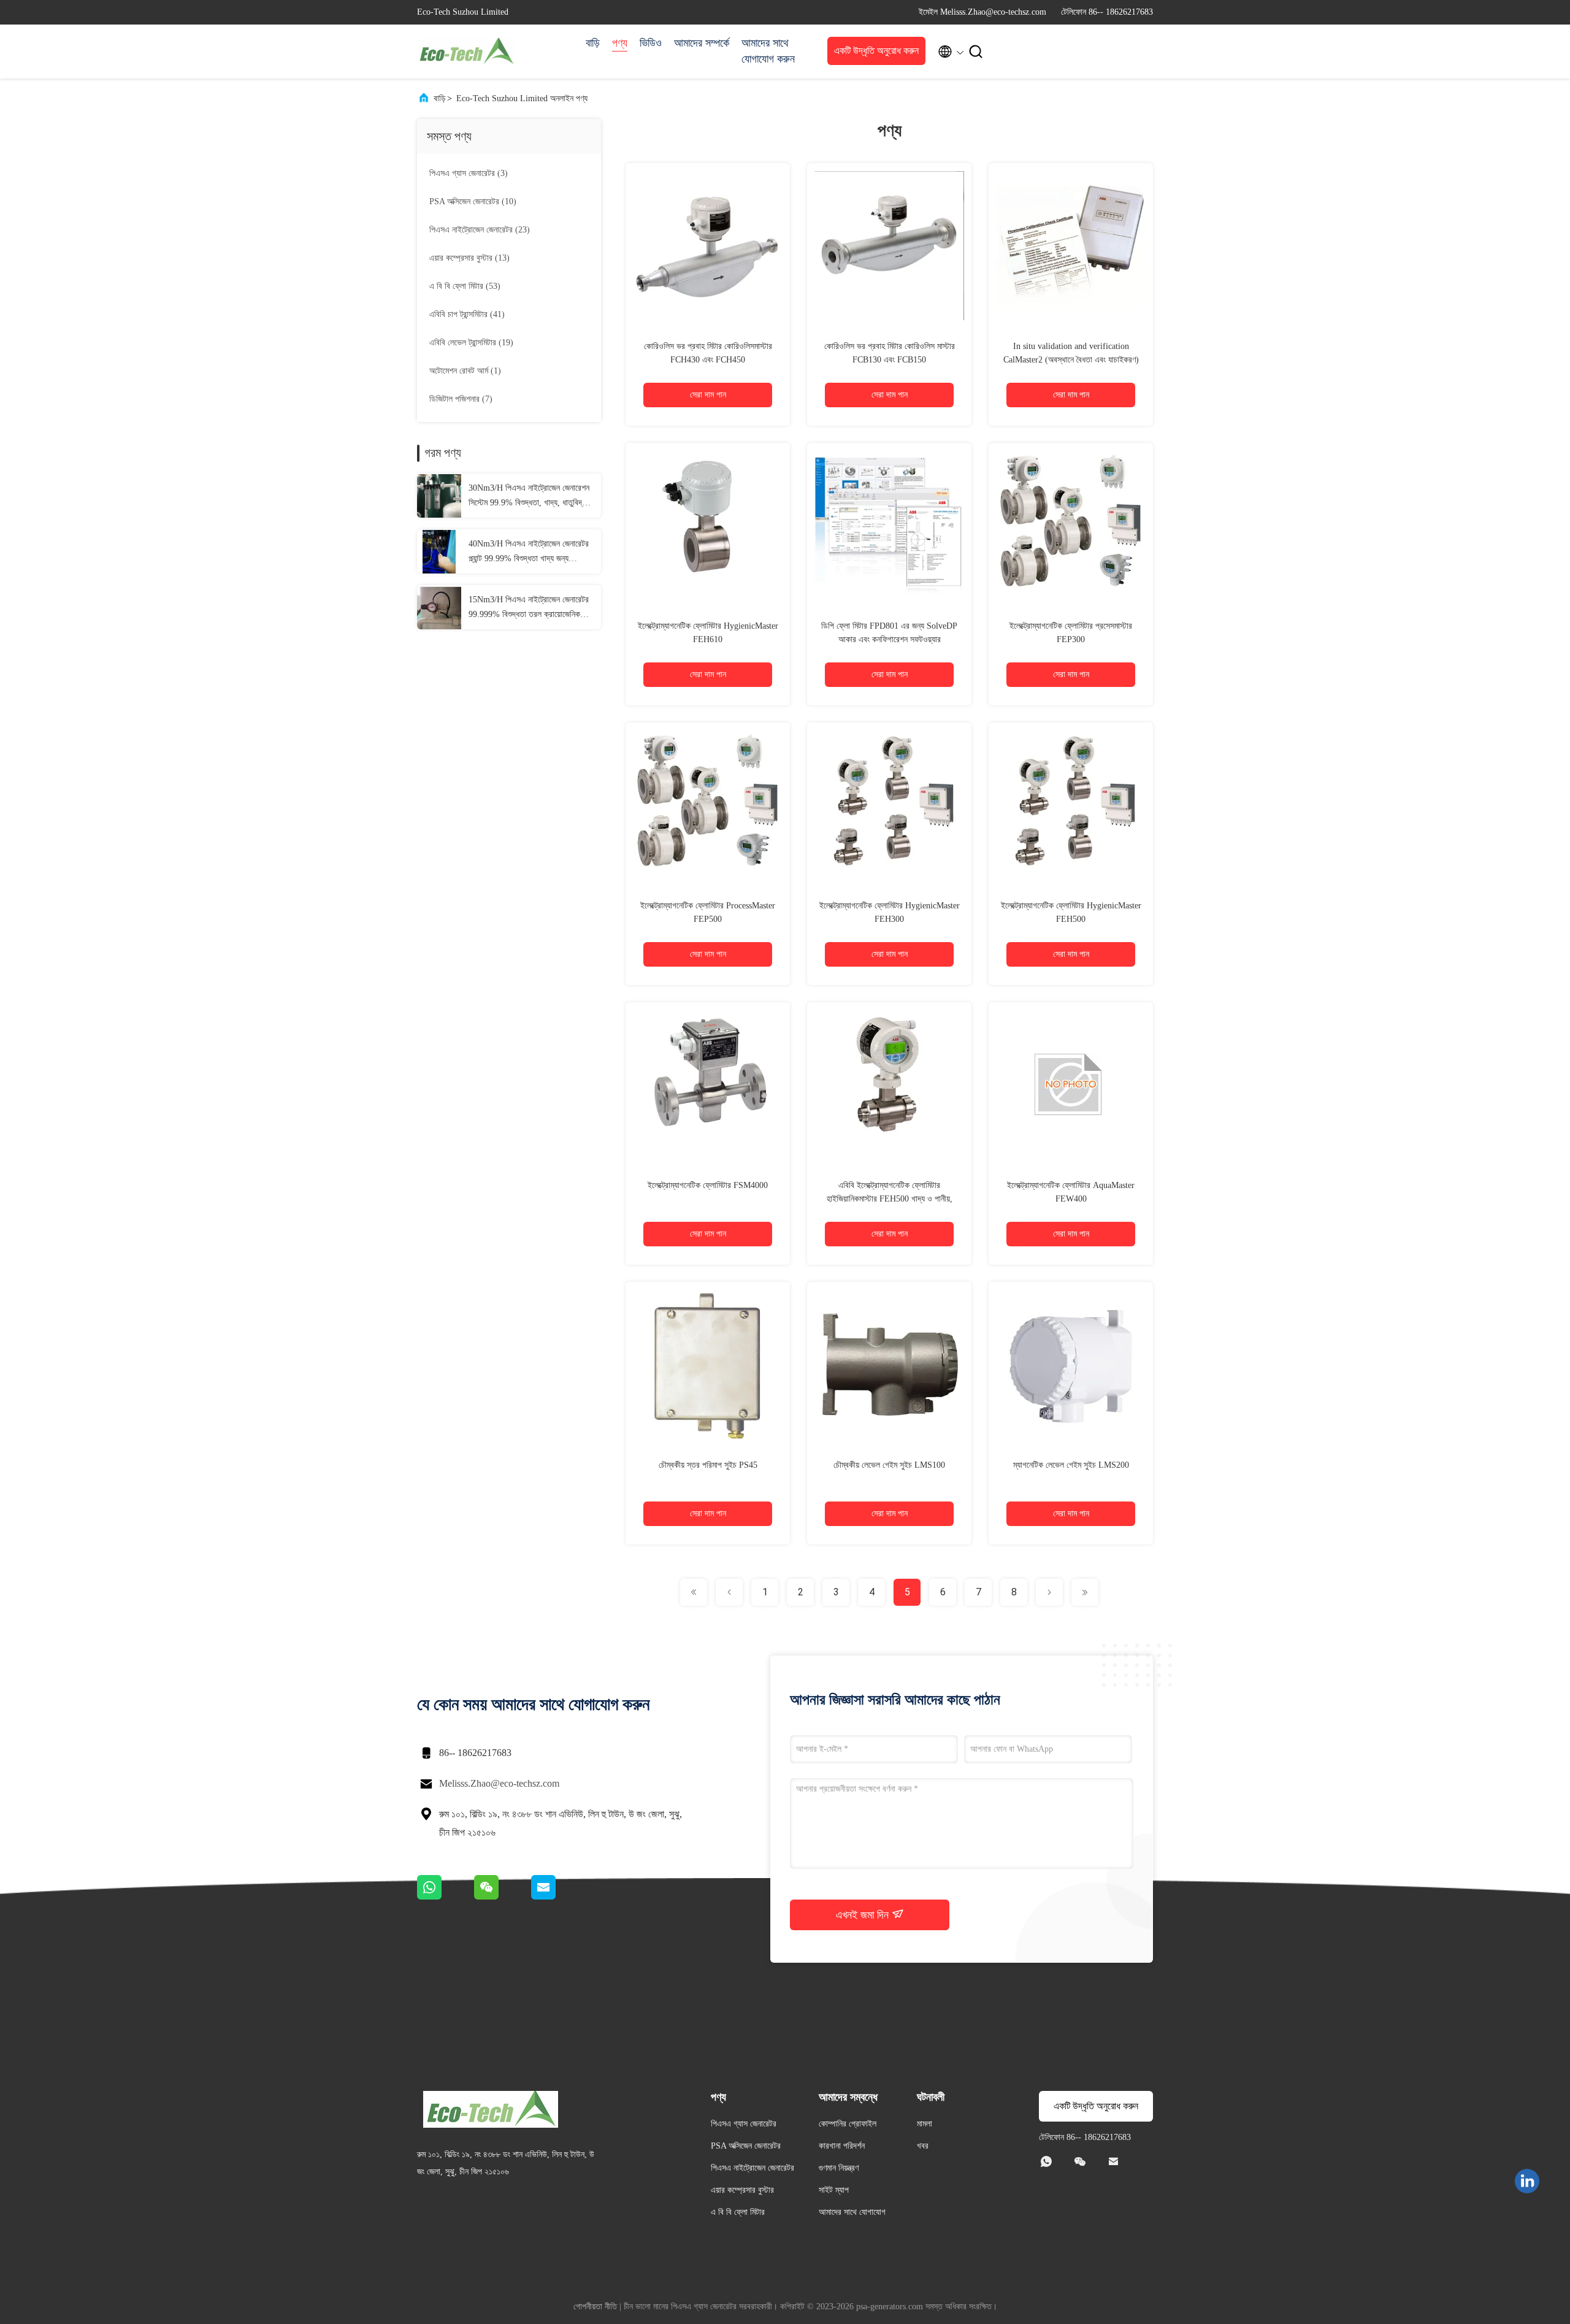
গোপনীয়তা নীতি (595, 2307)
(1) (465, 371)
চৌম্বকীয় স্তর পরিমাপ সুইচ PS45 (708, 1465)
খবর (923, 2146)
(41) (467, 314)
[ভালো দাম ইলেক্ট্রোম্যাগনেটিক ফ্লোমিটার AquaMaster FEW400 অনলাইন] (1071, 1084)
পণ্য (620, 43)
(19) (471, 343)
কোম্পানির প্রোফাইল (848, 2124)
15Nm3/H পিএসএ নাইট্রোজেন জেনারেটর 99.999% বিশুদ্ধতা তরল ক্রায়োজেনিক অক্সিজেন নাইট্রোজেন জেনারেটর (529, 608)
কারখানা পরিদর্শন (842, 2146)
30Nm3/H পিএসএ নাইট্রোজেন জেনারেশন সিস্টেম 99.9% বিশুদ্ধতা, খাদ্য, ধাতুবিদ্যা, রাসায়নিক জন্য (529, 497)
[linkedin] (1527, 2181)
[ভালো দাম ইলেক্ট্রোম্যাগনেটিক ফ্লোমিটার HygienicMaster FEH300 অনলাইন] (889, 805)
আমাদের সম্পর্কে (702, 43)
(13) (469, 258)
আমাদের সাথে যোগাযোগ (852, 2212)
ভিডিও (651, 43)
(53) (465, 286)
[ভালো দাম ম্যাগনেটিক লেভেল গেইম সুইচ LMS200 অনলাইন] (1071, 1364)
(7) (461, 399)
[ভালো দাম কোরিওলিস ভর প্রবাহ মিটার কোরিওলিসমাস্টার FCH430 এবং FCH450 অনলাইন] (708, 245)
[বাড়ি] (466, 52)
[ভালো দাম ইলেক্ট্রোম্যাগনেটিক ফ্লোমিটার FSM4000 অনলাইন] (708, 1084)
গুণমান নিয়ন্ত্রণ (839, 2168)
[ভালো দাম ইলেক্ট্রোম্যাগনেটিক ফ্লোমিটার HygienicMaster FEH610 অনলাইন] (708, 525)
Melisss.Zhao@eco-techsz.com (499, 1783)
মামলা (925, 2124)
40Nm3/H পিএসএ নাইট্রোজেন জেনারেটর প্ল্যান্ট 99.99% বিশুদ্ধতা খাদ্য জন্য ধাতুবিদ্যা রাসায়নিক (529, 553)
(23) (480, 230)
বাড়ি (593, 43)
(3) (469, 173)
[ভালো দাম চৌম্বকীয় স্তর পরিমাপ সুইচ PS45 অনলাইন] (708, 1364)
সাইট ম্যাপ (834, 2190)
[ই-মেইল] (559, 1896)
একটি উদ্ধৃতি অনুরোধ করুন (876, 51)
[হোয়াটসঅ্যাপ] (446, 1896)
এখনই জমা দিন (864, 1915)
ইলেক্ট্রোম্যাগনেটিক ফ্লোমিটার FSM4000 (708, 1185)
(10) (473, 201)
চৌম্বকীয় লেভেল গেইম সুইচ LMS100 (889, 1465)
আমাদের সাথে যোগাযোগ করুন (768, 51)
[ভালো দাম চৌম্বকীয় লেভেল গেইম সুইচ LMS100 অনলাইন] (889, 1364)
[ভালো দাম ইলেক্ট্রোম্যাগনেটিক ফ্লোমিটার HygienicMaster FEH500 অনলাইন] (1071, 805)
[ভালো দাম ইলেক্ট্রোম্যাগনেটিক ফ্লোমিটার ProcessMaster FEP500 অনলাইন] (708, 805)
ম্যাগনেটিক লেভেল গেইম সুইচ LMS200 (1071, 1465)
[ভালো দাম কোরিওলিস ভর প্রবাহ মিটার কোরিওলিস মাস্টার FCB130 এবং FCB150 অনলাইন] (889, 245)
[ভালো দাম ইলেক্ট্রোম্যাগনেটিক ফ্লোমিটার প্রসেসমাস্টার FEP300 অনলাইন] (1071, 525)
